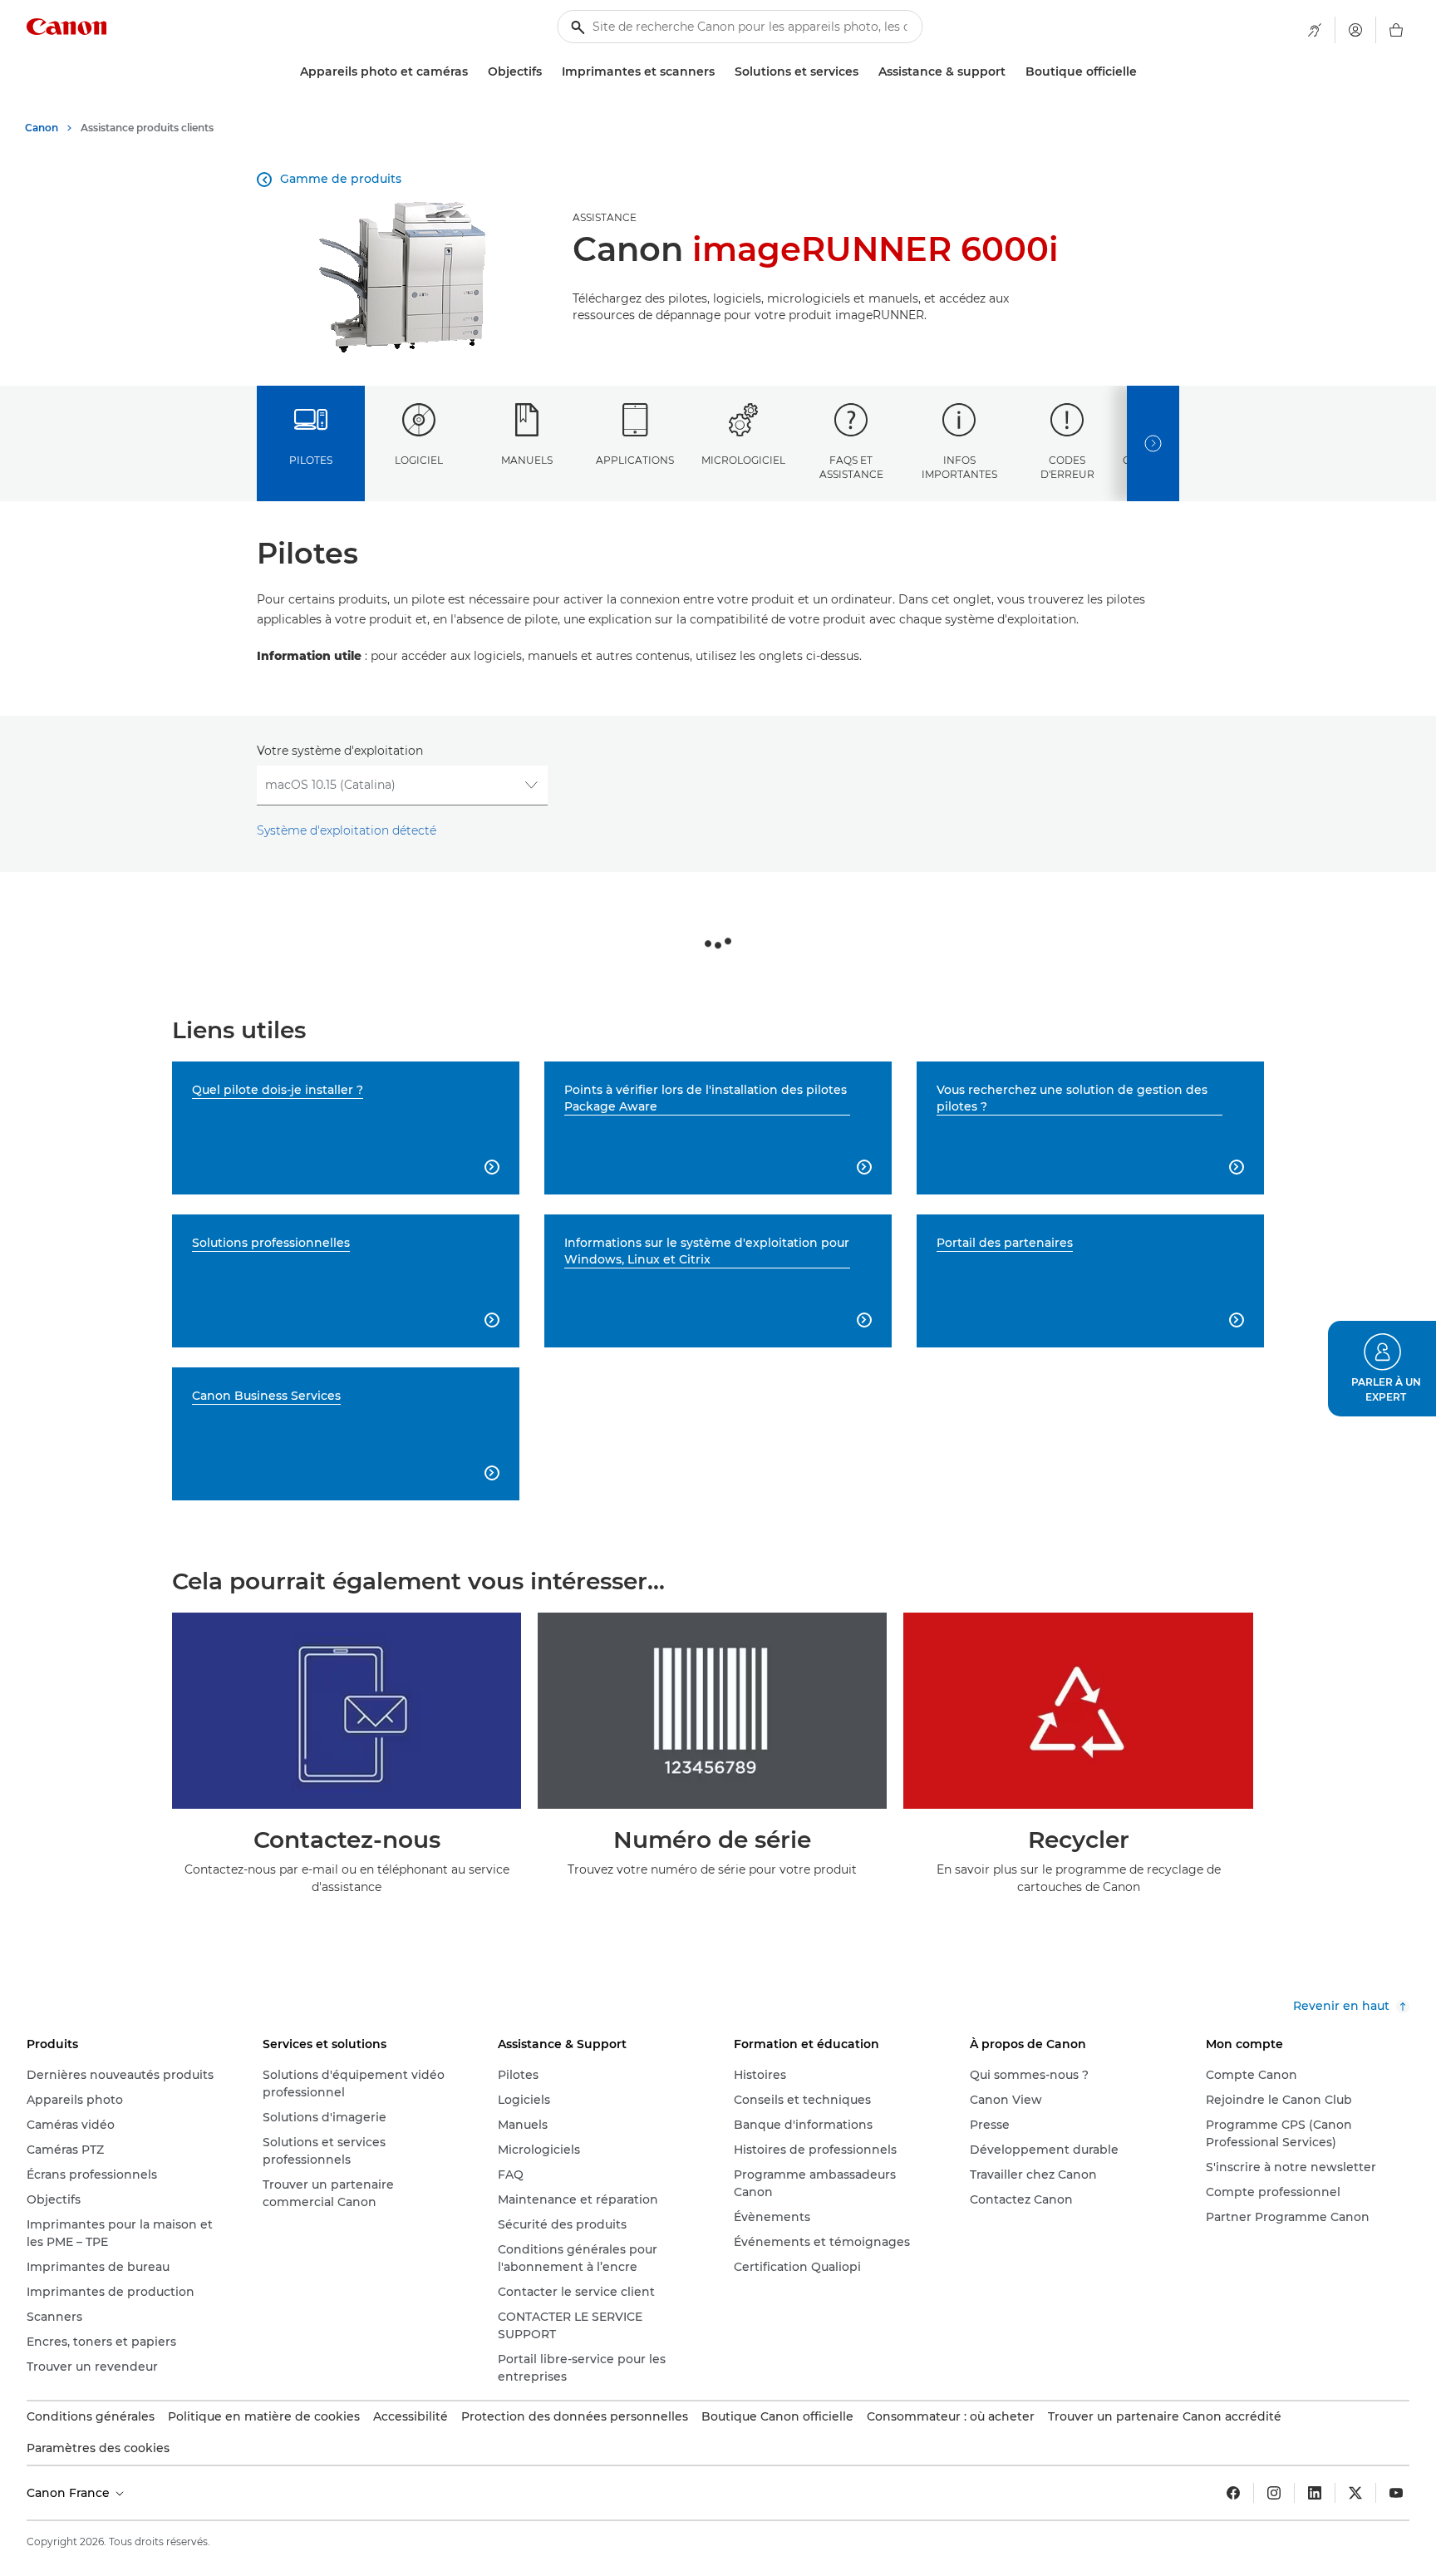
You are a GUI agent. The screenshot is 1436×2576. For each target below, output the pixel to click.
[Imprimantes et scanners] (721, 72)
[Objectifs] (548, 72)
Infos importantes (959, 467)
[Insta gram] (1274, 2493)
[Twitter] (1355, 2493)
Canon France (70, 2493)
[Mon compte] (1355, 30)
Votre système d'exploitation (340, 751)
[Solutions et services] (865, 72)
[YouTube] (1396, 2493)
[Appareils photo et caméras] (475, 72)
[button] (1382, 1369)
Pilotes (311, 460)
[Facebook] (1233, 2493)
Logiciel (419, 460)
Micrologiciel (743, 460)
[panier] (1396, 30)
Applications (635, 460)
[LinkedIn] (1315, 2493)
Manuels (527, 460)
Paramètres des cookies (98, 2448)
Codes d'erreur (1067, 467)
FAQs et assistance (851, 467)
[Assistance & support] (1012, 72)
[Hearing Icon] (1315, 30)
